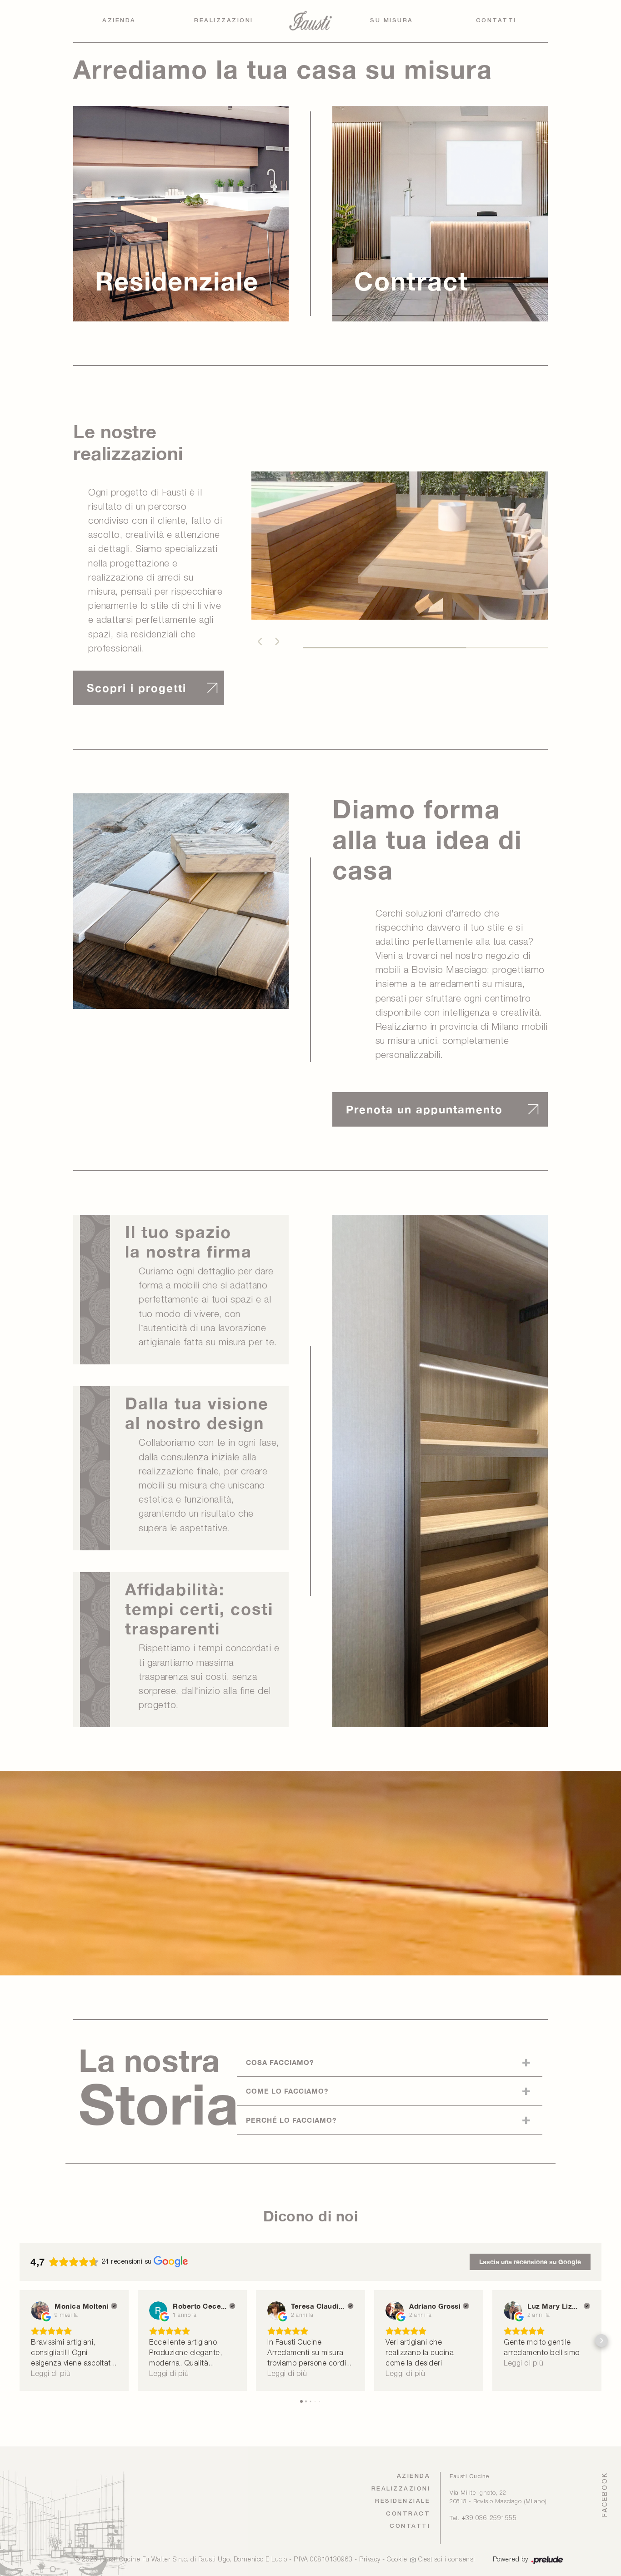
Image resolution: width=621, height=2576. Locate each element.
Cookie (397, 2560)
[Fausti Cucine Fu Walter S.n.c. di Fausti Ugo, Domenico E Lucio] (310, 21)
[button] (259, 641)
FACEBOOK (605, 2494)
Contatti (496, 21)
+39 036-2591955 (489, 2518)
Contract (408, 2514)
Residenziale (403, 2501)
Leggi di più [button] (51, 2374)
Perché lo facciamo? (291, 2120)
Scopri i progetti (137, 688)
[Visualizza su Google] (40, 2310)
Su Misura (392, 21)
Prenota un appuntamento (424, 1109)
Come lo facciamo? (287, 2091)
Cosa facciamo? (280, 2062)
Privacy (370, 2560)
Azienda (119, 21)
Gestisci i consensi (447, 2560)
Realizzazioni (224, 21)
